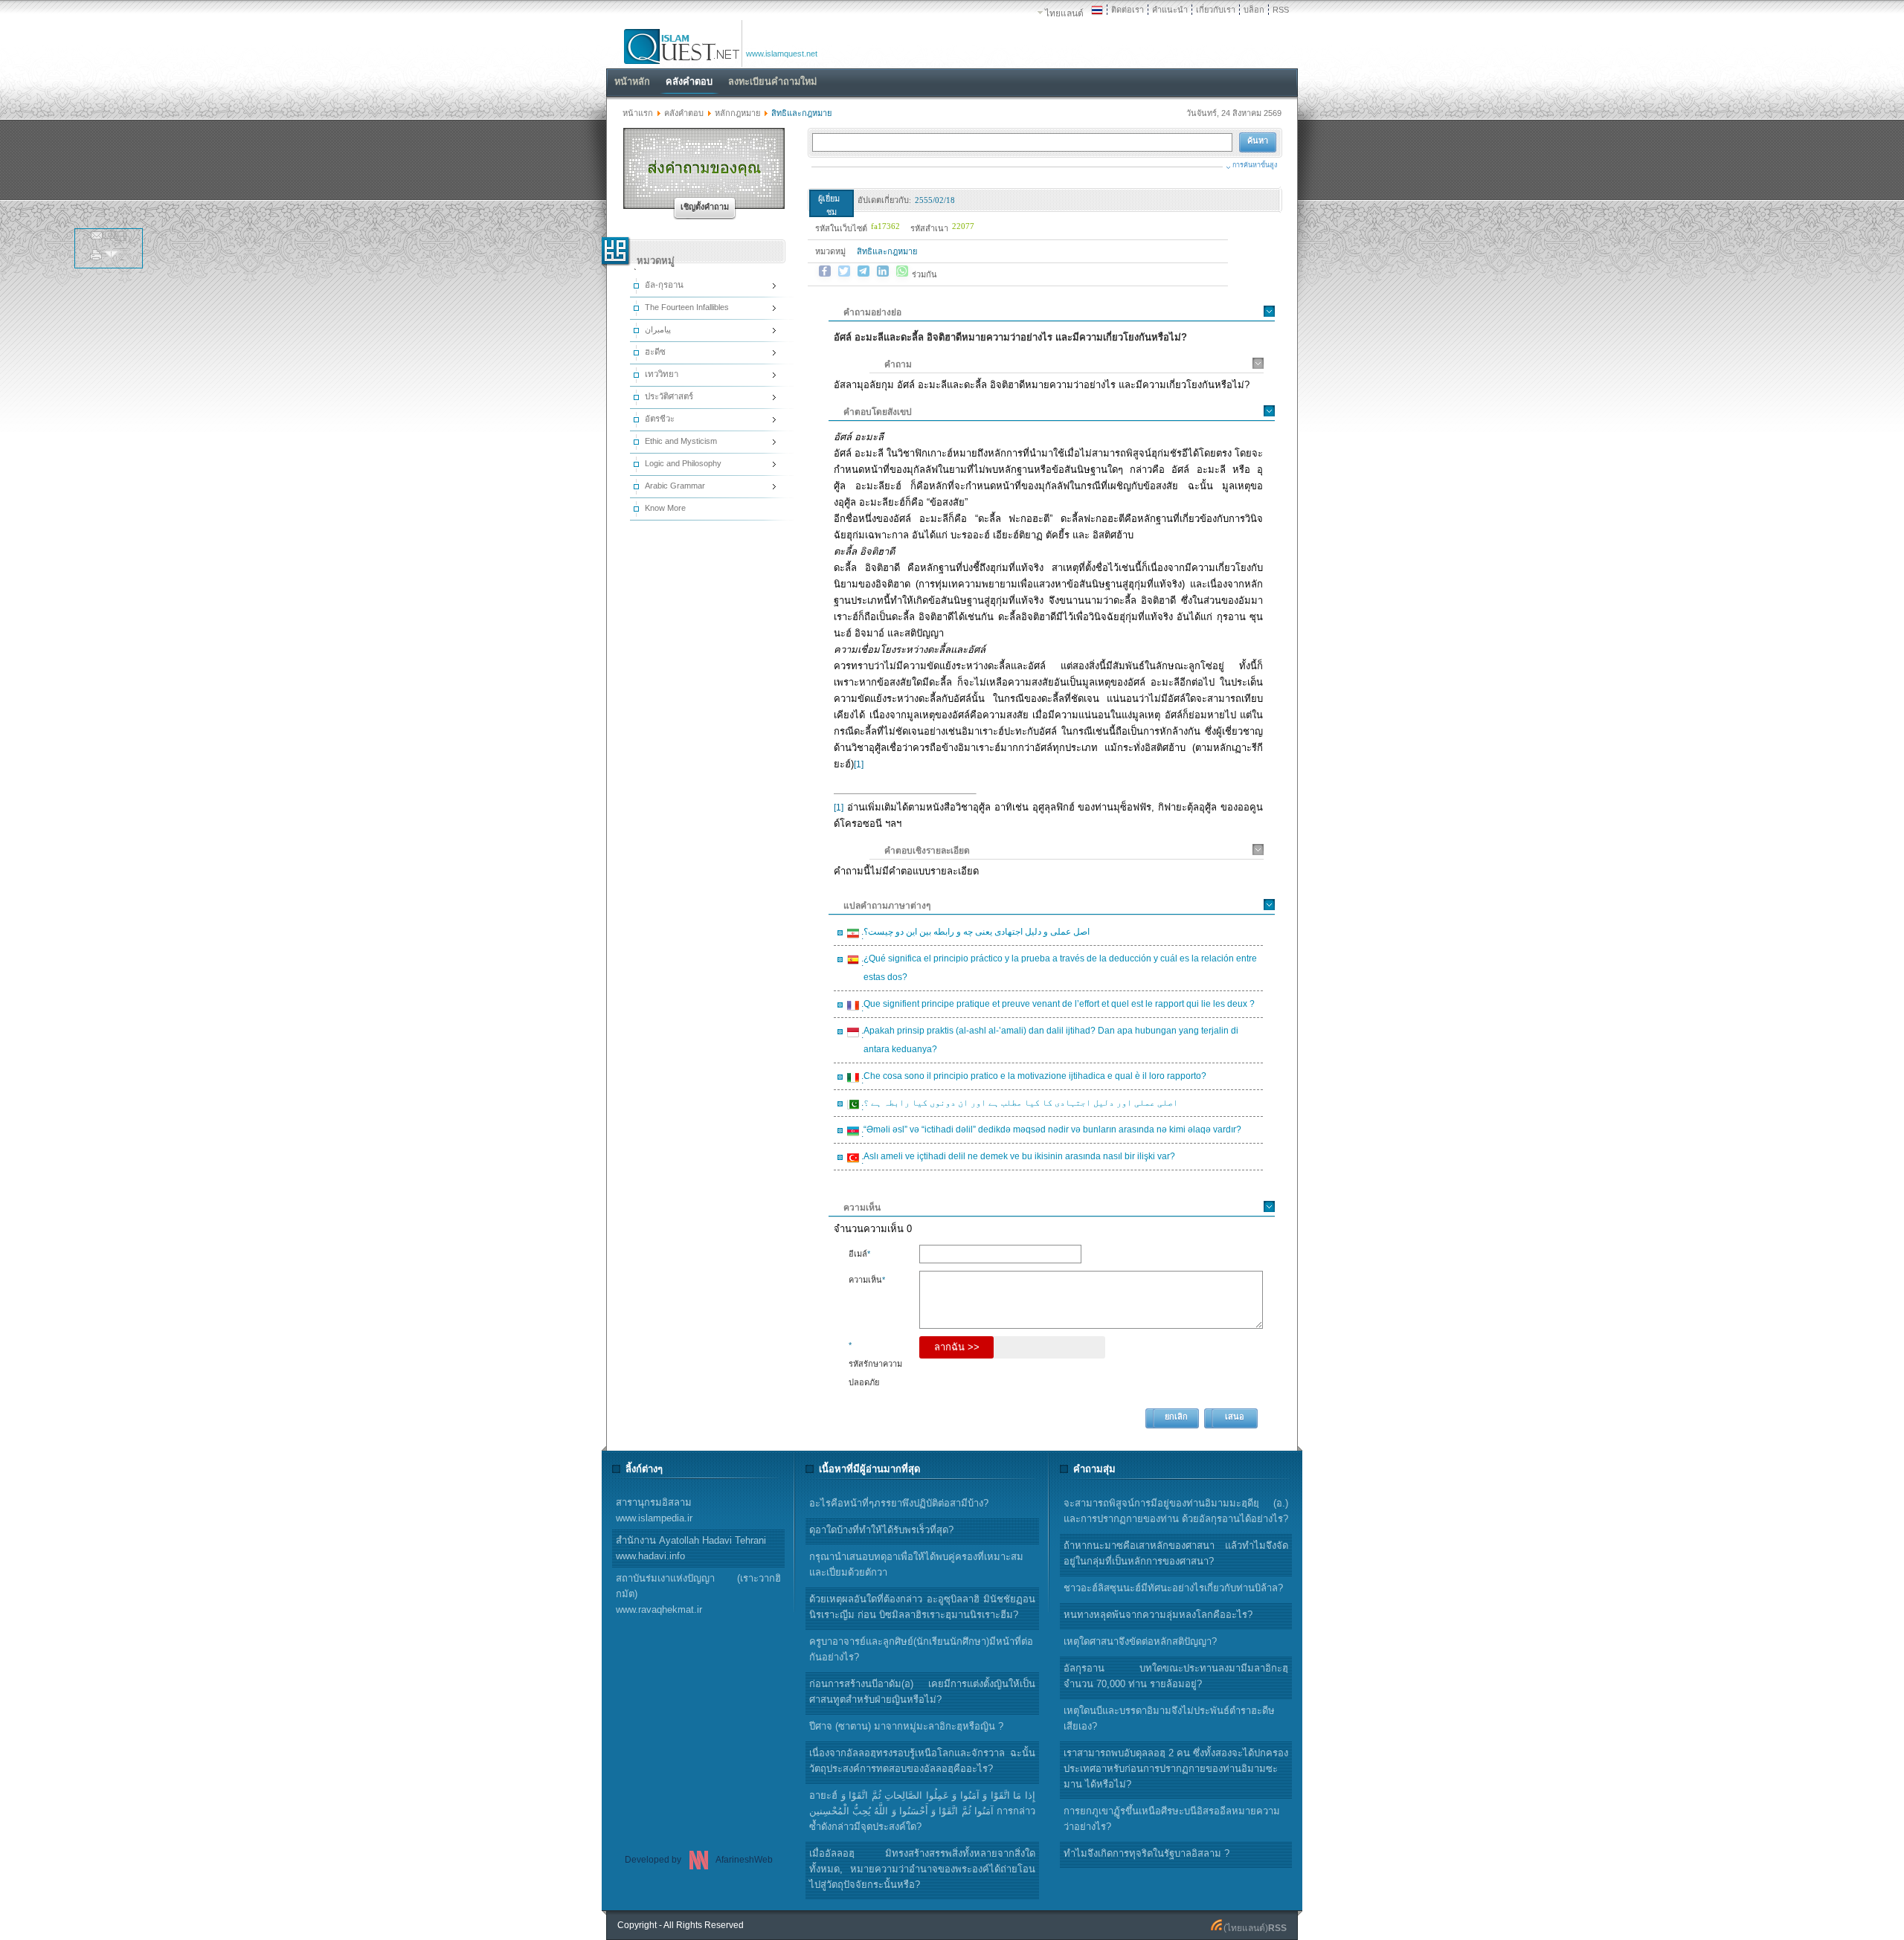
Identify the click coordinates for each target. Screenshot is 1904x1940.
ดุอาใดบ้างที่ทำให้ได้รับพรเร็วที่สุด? (881, 1530)
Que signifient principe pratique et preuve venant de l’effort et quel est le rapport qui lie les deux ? (1057, 1006)
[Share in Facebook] (825, 271)
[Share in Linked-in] (883, 271)
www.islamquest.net (782, 54)
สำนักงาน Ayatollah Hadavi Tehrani (691, 1548)
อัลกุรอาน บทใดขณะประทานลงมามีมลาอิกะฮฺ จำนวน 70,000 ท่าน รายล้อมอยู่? (1176, 1676)
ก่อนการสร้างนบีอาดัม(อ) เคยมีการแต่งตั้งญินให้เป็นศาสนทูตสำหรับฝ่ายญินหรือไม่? (922, 1692)
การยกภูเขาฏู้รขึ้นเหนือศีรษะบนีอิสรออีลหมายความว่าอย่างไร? (1172, 1819)
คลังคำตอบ (684, 113)
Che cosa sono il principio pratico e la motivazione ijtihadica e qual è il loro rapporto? (1033, 1078)
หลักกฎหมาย (737, 113)
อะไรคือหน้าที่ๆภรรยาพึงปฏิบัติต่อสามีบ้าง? (899, 1503)
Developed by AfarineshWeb (699, 1860)
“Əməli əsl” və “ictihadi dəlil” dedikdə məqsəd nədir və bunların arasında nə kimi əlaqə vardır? (1050, 1132)
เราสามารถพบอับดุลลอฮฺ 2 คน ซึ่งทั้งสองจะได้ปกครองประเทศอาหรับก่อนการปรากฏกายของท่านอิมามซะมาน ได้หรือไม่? (1176, 1769)
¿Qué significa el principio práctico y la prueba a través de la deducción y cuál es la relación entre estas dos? (1058, 968)
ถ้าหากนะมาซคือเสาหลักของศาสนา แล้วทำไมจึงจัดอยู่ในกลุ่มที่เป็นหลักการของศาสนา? (1176, 1553)
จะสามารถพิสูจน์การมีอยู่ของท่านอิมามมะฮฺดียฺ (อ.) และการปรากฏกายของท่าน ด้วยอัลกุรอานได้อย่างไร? (1176, 1511)
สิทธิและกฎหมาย (887, 251)
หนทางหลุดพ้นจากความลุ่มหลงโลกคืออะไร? (1158, 1615)
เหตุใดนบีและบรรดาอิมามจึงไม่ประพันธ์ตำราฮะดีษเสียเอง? (1169, 1718)
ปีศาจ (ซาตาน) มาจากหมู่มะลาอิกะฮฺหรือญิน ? (906, 1726)
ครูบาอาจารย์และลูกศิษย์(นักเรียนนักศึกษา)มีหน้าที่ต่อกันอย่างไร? (921, 1649)
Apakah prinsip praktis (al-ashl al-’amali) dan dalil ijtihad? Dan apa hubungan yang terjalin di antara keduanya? (1049, 1040)
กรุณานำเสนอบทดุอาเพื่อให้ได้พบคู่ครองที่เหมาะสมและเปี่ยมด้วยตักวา (916, 1564)
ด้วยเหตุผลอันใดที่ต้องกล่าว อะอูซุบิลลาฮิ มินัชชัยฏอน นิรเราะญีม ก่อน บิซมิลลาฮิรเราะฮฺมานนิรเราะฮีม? (922, 1607)
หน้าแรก (638, 113)
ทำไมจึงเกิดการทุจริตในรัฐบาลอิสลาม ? (1146, 1853)
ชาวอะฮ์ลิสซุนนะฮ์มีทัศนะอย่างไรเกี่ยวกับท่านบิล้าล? (1173, 1588)
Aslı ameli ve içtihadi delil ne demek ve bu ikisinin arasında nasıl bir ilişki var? (1017, 1158)
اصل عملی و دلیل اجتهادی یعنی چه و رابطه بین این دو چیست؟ (974, 934)
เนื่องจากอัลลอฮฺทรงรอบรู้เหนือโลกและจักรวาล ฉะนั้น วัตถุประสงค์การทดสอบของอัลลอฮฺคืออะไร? (922, 1761)
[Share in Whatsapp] (902, 271)
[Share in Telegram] (863, 271)
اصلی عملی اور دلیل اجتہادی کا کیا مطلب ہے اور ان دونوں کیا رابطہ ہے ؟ (1019, 1105)
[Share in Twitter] (844, 271)
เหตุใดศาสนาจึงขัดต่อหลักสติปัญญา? (1140, 1641)
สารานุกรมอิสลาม (654, 1510)
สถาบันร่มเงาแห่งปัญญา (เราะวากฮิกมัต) (698, 1594)
